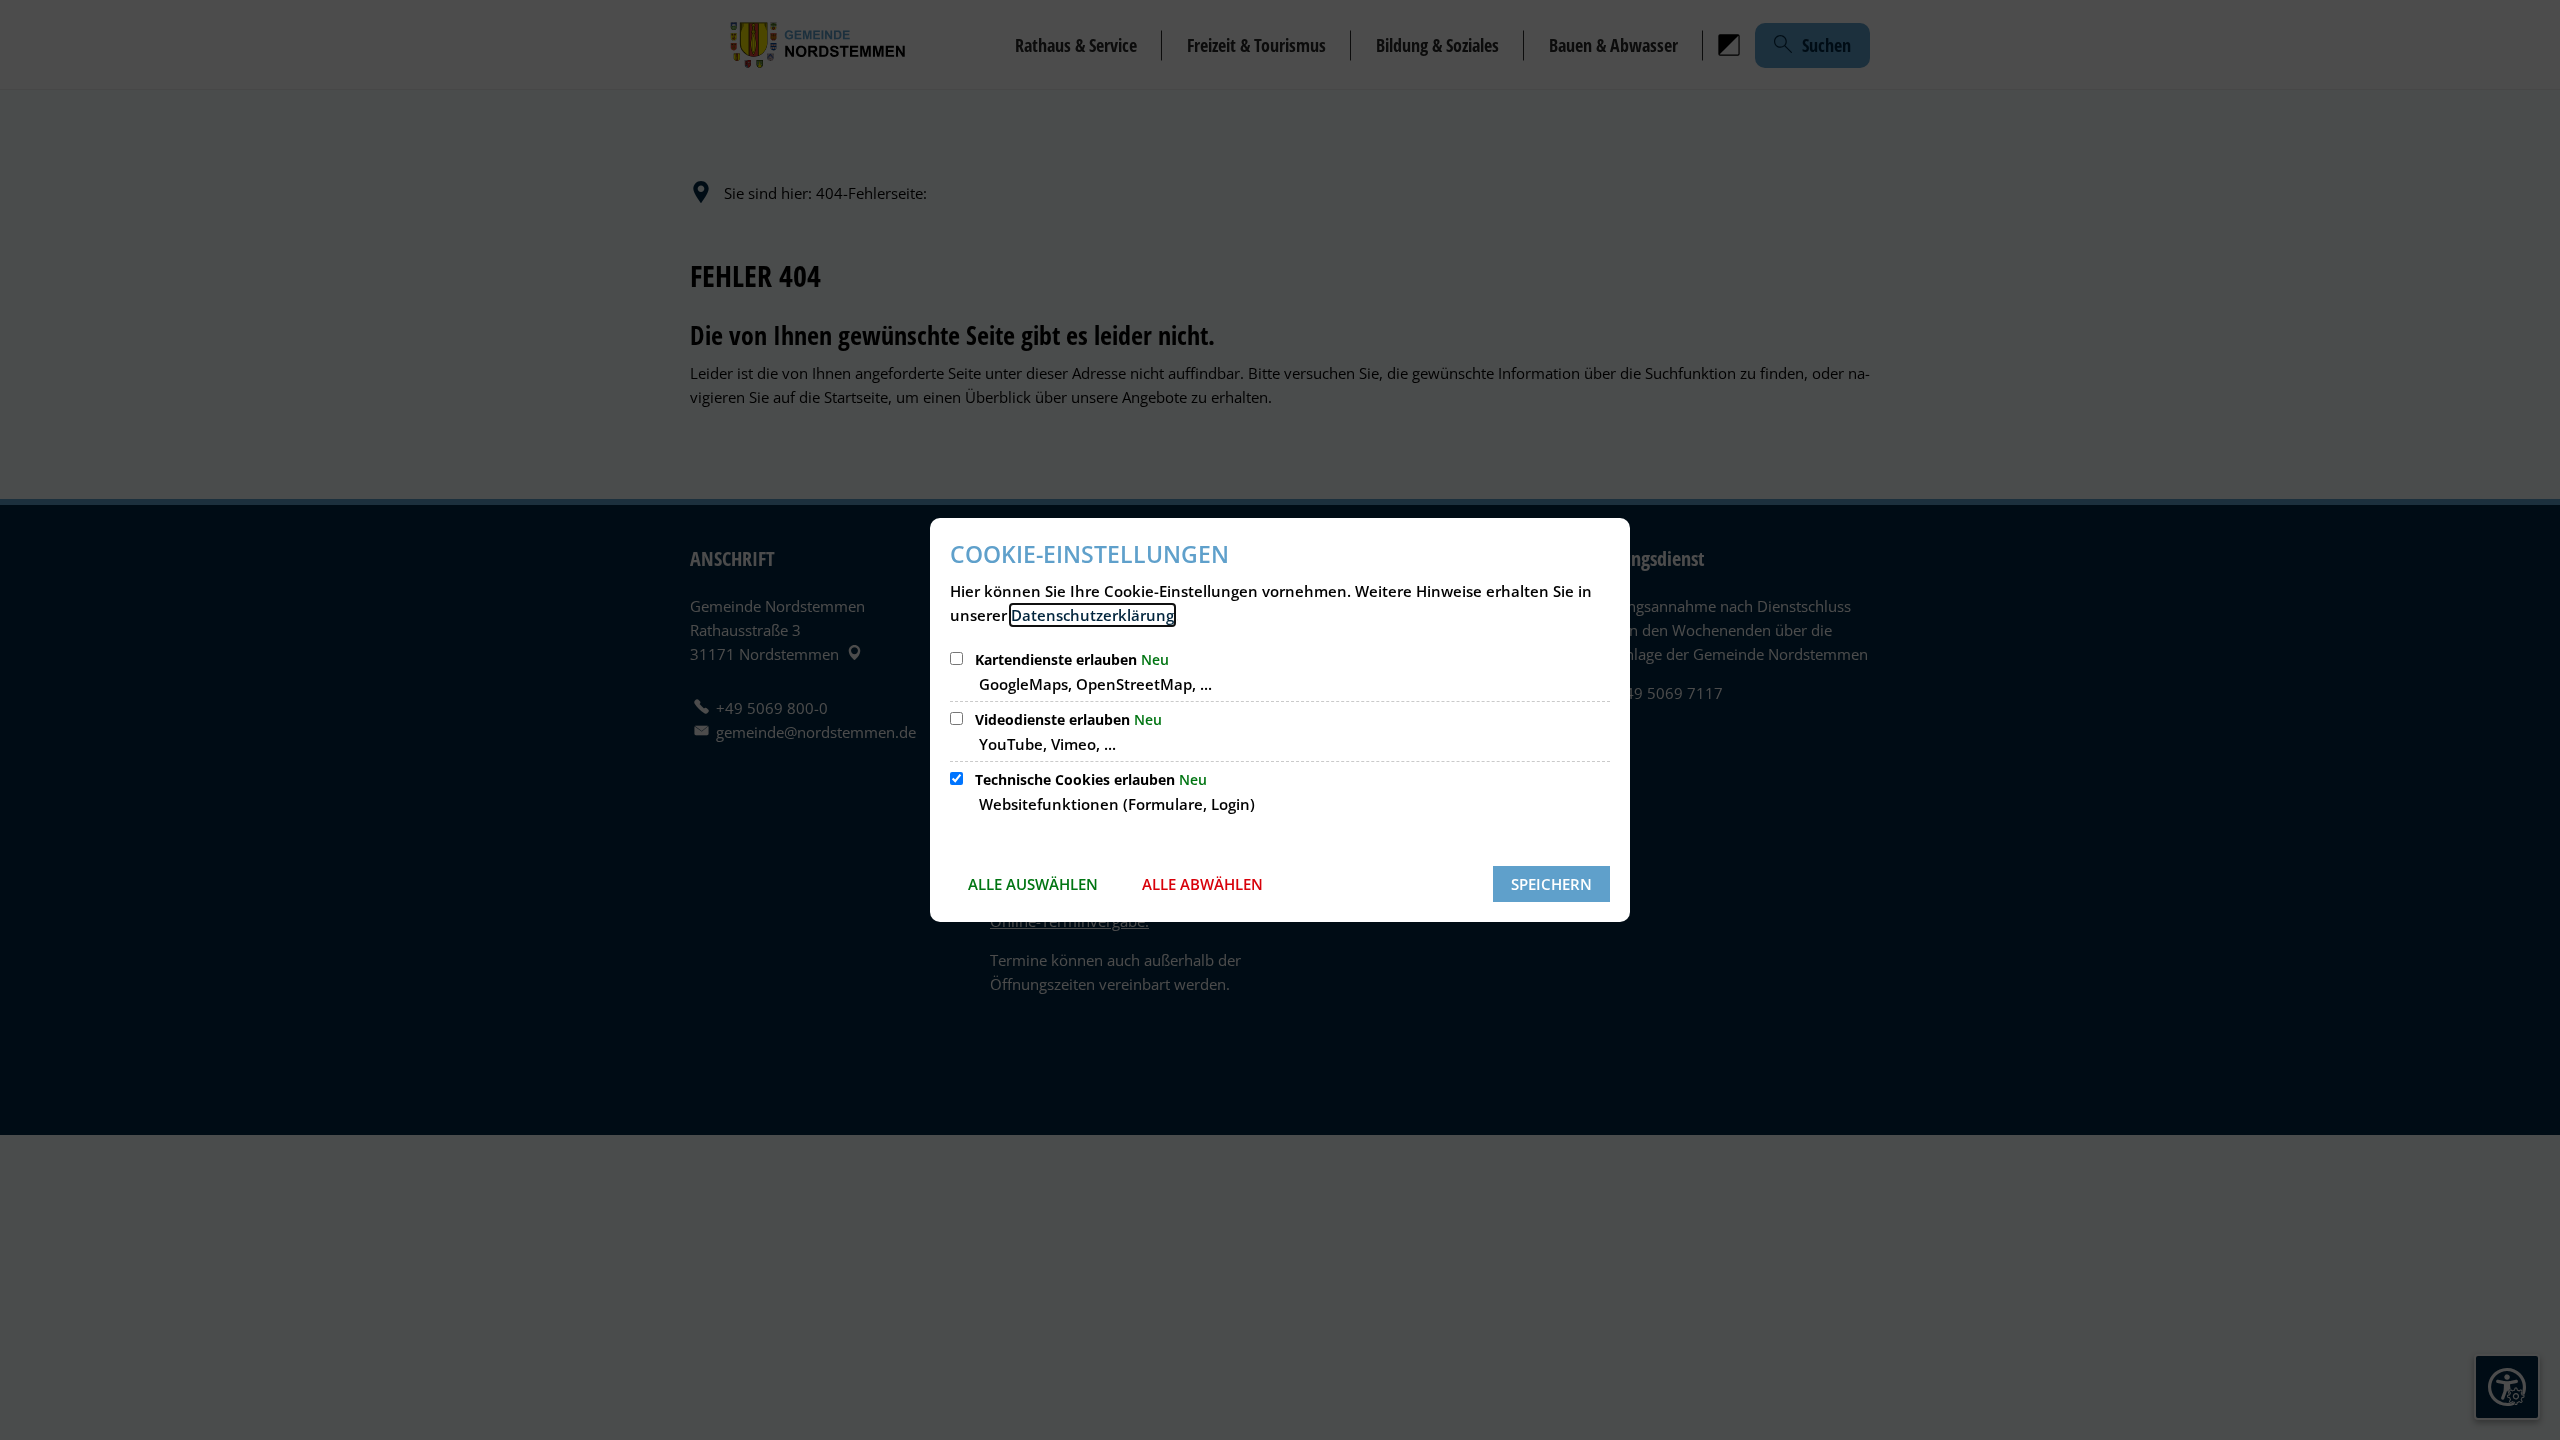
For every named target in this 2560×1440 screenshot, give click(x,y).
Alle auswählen (1033, 884)
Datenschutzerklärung (1092, 615)
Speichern (1551, 884)
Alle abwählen (1202, 884)
